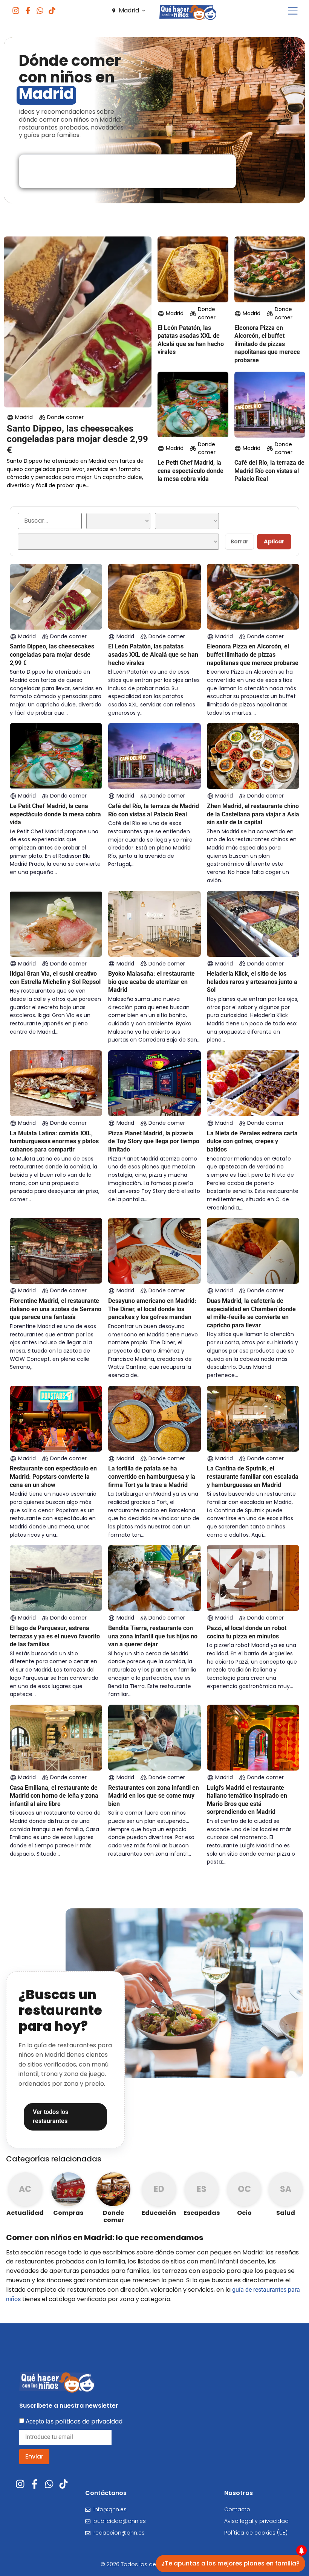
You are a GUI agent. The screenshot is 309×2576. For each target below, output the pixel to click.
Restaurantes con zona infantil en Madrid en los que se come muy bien (154, 1796)
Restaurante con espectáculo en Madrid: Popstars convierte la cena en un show (53, 1476)
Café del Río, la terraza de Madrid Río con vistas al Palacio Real (269, 471)
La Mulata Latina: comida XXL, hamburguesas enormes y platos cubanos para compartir (54, 1141)
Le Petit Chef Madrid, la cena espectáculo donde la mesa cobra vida (190, 471)
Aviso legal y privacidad (256, 2521)
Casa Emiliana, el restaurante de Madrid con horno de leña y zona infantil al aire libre (54, 1796)
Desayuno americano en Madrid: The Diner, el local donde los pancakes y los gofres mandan (152, 1309)
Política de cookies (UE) (256, 2533)
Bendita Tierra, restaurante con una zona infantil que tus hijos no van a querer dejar (153, 1636)
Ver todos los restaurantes (50, 2117)
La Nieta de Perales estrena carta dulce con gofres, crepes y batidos (252, 1141)
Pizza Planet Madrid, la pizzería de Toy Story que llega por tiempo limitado (154, 1141)
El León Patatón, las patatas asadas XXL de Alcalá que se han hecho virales (153, 654)
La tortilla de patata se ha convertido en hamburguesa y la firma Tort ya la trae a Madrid (152, 1476)
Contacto (237, 2509)
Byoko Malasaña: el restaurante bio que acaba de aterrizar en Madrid (151, 982)
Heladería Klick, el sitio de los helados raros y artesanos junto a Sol (252, 982)
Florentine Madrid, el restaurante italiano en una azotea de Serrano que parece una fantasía (56, 1309)
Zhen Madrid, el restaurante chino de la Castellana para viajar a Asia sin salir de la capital (253, 814)
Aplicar (274, 541)
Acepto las (74, 2421)
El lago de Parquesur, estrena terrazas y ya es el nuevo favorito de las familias (55, 1636)
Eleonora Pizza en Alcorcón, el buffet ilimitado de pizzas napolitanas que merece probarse (267, 344)
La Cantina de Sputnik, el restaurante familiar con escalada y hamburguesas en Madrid (253, 1476)
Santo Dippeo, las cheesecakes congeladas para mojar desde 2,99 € (77, 439)
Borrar (239, 541)
